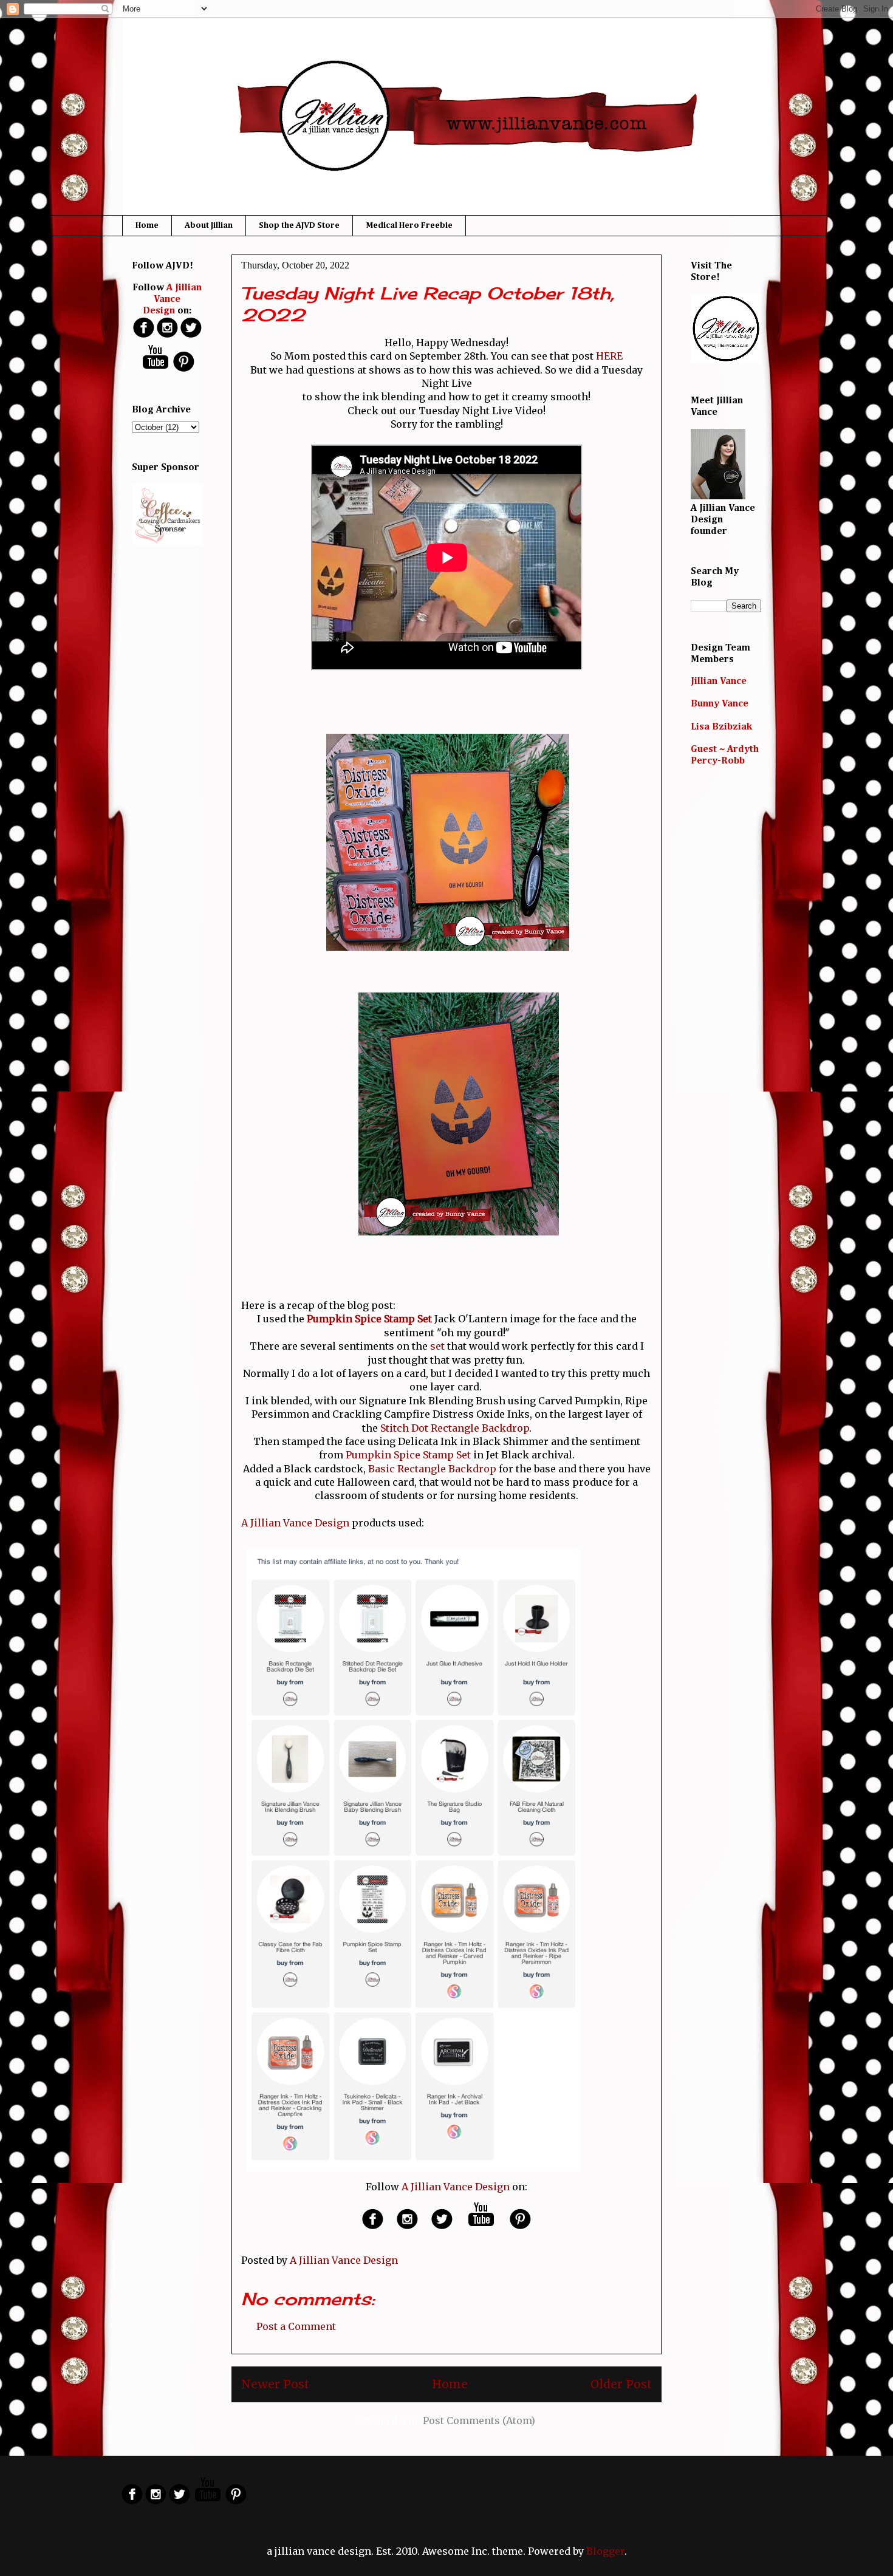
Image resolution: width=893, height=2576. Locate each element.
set (437, 1346)
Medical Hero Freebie (409, 225)
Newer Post (275, 2384)
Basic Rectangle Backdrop (432, 1469)
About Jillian (209, 225)
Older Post (621, 2384)
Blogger (605, 2551)
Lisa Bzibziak (721, 727)
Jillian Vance (719, 682)
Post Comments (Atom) (479, 2421)
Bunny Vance (720, 704)
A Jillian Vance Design (295, 1523)
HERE (609, 356)
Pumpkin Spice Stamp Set (408, 1455)
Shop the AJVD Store (299, 225)
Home (147, 225)
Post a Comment (296, 2326)
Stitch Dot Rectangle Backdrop (455, 1428)
